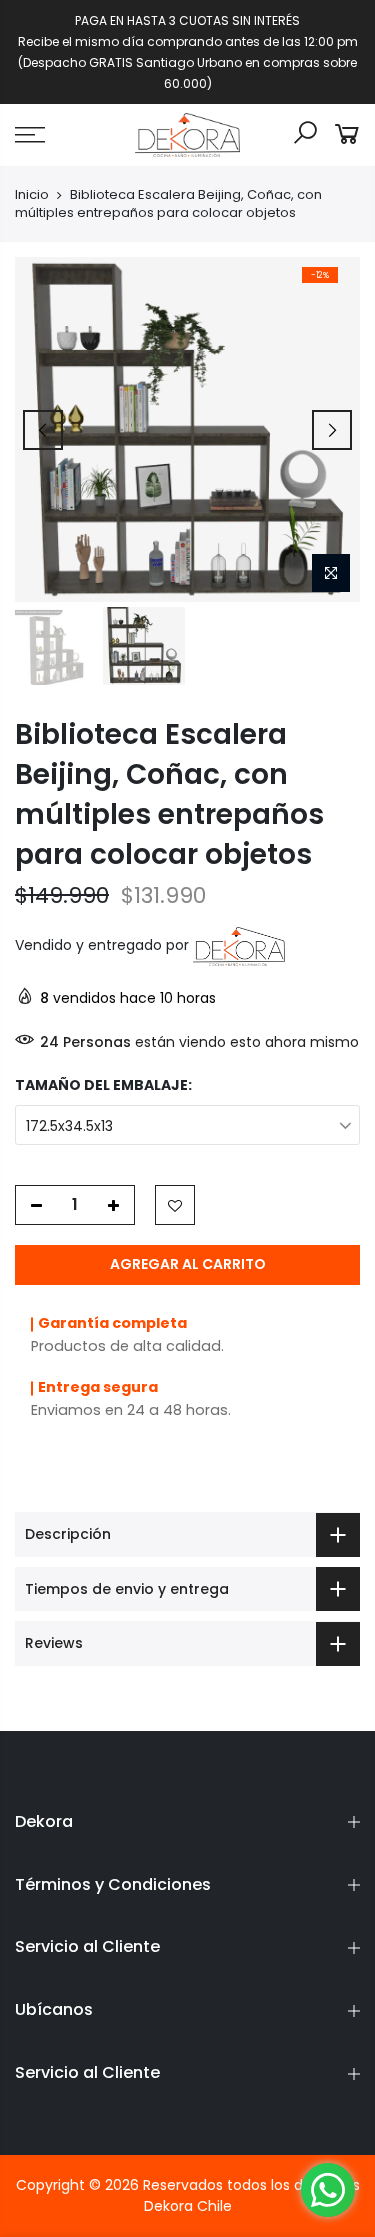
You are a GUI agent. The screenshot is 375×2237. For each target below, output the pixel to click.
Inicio (32, 195)
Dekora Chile (188, 2206)
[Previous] (43, 430)
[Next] (332, 430)
